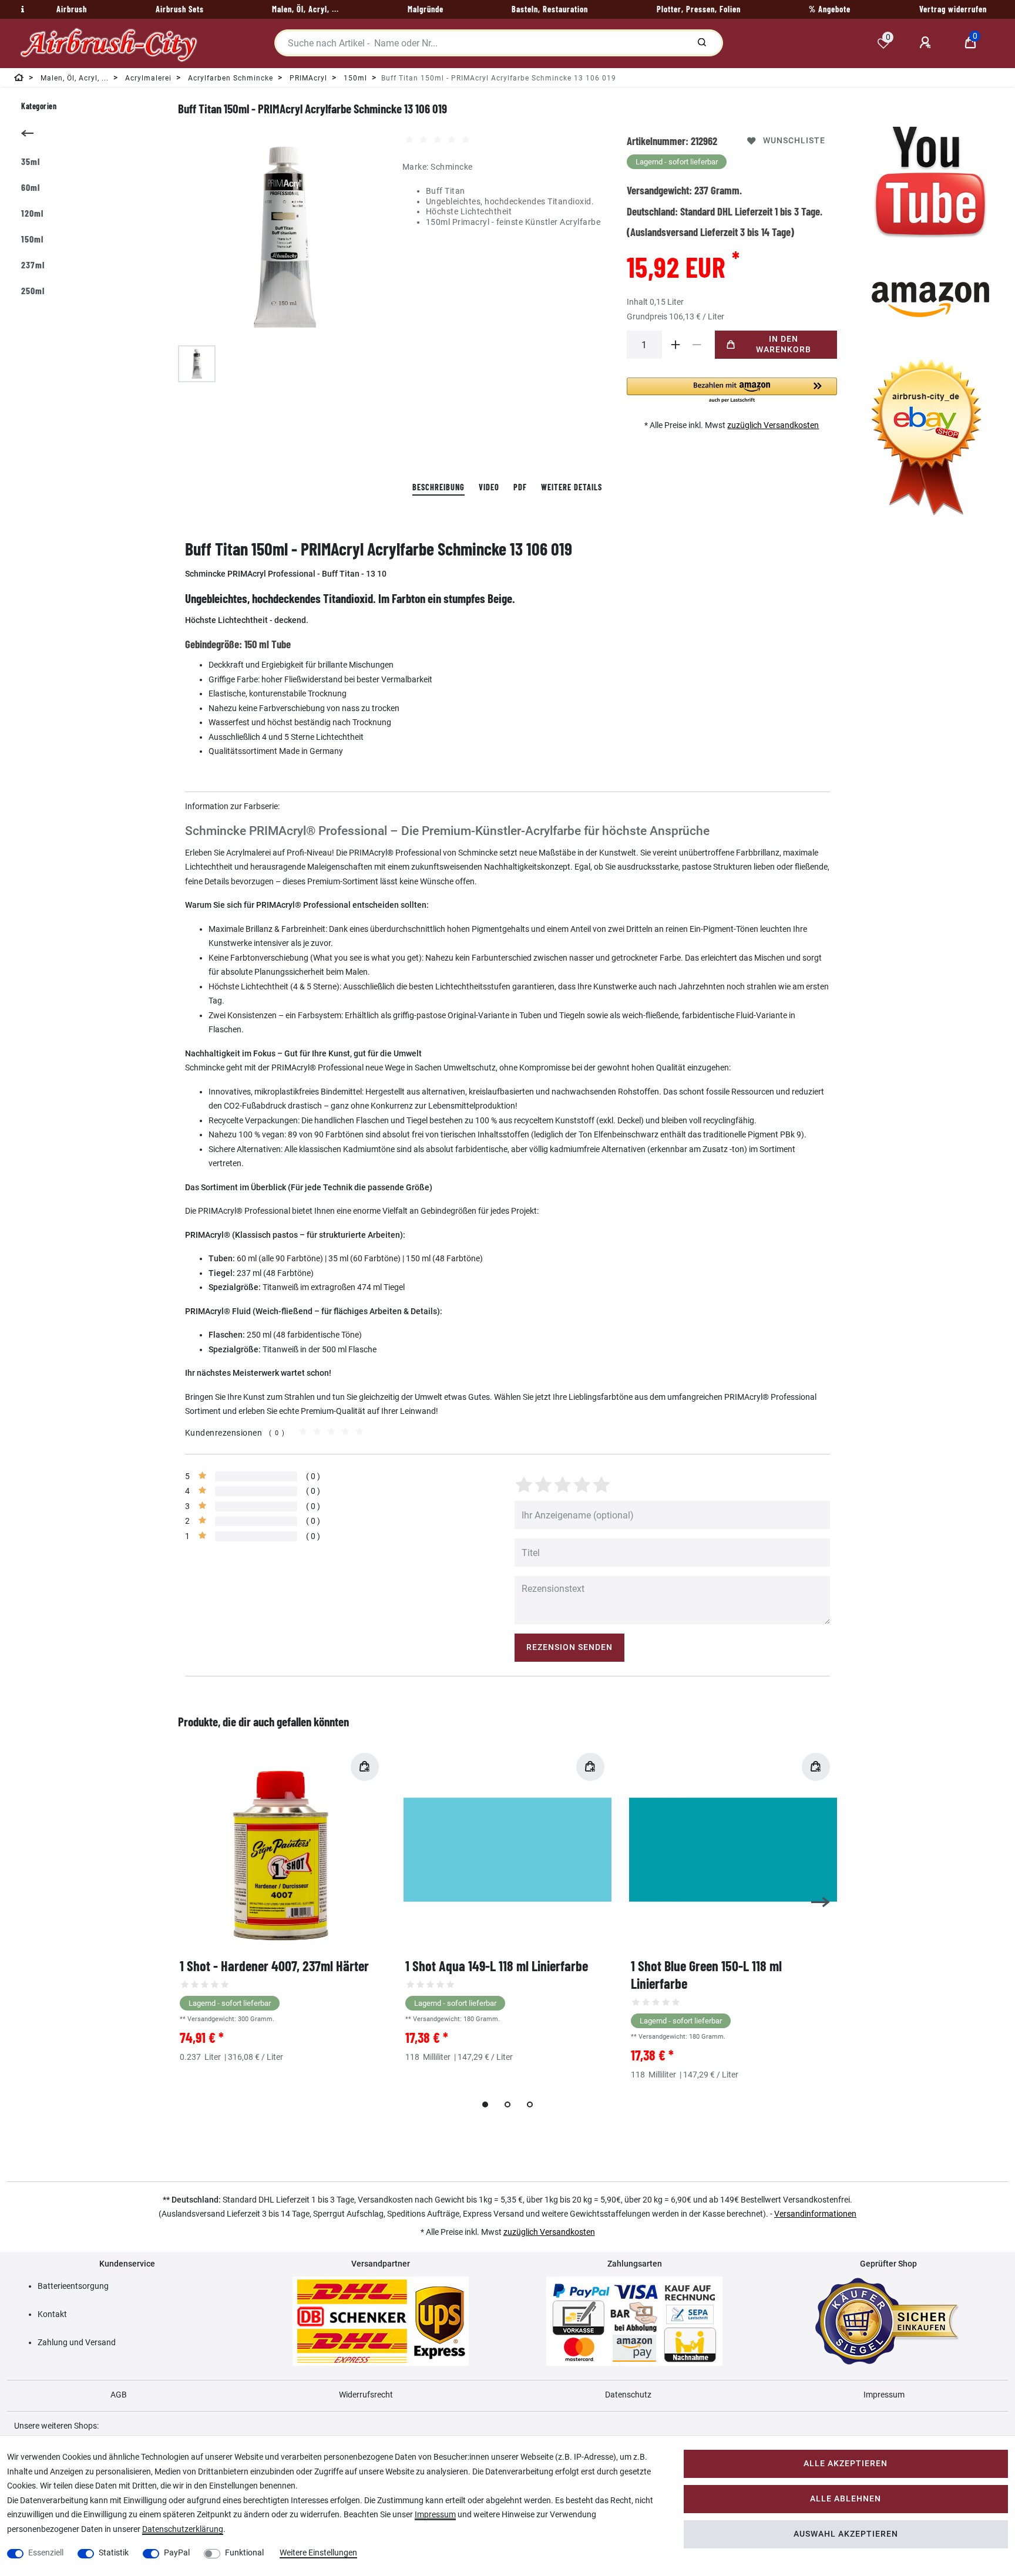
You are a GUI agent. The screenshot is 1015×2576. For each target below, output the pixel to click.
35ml (31, 161)
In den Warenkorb (784, 344)
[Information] (21, 9)
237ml (33, 265)
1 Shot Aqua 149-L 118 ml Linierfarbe (497, 1966)
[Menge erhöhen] (676, 345)
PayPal (177, 2553)
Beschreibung (438, 487)
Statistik (114, 2553)
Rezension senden (569, 1647)
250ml (33, 290)
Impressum (884, 2395)
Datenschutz (628, 2395)
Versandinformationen (815, 2214)
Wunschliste (794, 141)
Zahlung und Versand (77, 2342)
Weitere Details (572, 487)
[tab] (438, 488)
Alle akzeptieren (846, 2464)
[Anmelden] (927, 43)
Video (489, 487)
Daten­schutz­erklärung (183, 2529)
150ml (32, 239)
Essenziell (46, 2553)
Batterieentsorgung (73, 2286)
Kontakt (52, 2314)
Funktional (244, 2553)
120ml (32, 213)
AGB (119, 2395)
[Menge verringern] (697, 345)
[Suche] (702, 43)
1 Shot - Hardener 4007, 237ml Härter (274, 1966)
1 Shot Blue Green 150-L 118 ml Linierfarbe (706, 1974)
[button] (732, 391)
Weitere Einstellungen (318, 2553)
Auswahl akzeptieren (846, 2534)
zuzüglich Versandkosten (773, 425)
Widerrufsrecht (366, 2395)
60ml (31, 187)
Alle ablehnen (846, 2499)
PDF (520, 487)
